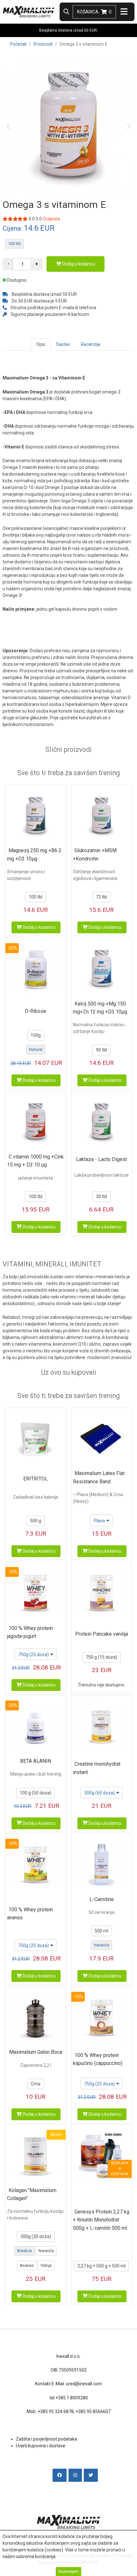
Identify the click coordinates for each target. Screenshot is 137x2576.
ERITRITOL (36, 1479)
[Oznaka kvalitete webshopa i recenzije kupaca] (68, 2500)
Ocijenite (51, 219)
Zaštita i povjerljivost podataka (47, 2439)
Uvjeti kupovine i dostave (41, 2446)
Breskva (25, 2251)
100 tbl (14, 244)
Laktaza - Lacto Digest (101, 1159)
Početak (18, 44)
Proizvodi (43, 44)
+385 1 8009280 (72, 2398)
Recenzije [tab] (91, 344)
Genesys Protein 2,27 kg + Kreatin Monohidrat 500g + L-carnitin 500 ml (101, 2220)
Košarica (94, 12)
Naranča (102, 1945)
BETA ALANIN (36, 1761)
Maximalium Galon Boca (36, 2052)
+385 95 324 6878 (56, 2412)
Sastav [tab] (63, 344)
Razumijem (68, 2571)
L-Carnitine (102, 1899)
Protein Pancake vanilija (102, 1634)
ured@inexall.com (84, 2384)
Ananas (27, 2265)
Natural (36, 1049)
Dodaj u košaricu (78, 264)
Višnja (46, 2265)
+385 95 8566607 (93, 2412)
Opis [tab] (41, 344)
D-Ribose (36, 1011)
